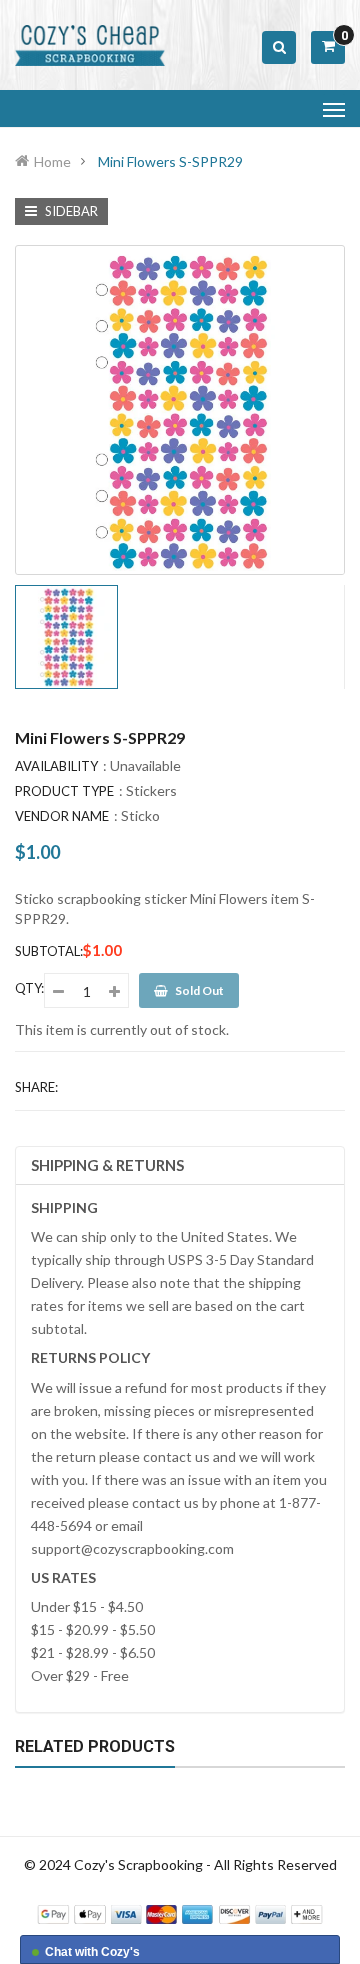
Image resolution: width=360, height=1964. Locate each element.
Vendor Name (62, 816)
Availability (56, 766)
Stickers (151, 790)
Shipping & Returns (107, 1165)
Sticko (140, 815)
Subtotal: (49, 951)
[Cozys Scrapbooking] (180, 1912)
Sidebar (70, 211)
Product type (64, 791)
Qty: (29, 988)
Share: (36, 1087)
